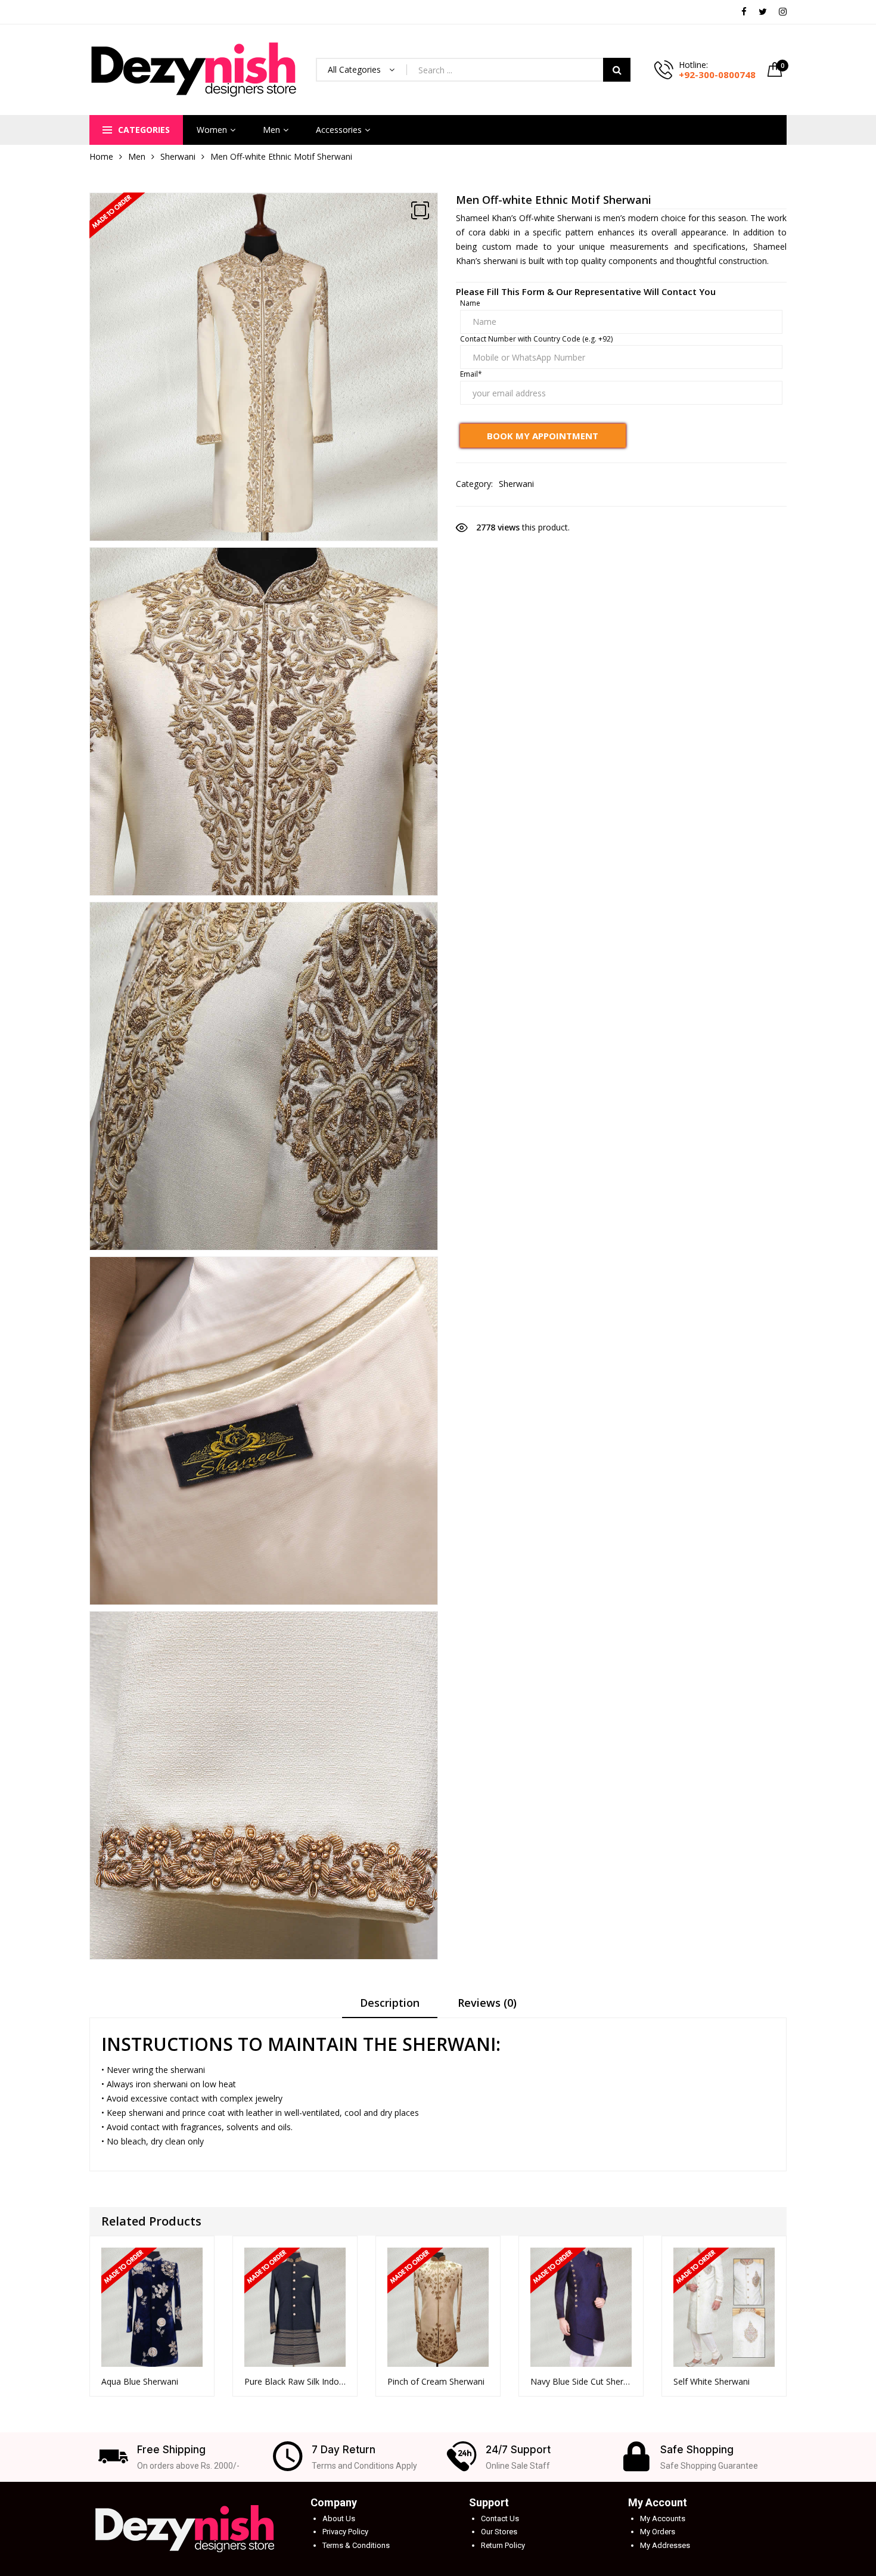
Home (101, 156)
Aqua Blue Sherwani (140, 2381)
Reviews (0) (487, 2003)
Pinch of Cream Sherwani (436, 2381)
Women (212, 130)
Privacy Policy (345, 2532)
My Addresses (665, 2545)
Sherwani (178, 156)
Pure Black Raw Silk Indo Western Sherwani (295, 2381)
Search (617, 70)
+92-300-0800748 (717, 75)
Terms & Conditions (356, 2545)
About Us (339, 2518)
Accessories (339, 130)
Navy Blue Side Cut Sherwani (581, 2381)
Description (390, 2003)
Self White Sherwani (712, 2381)
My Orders (658, 2532)
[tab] (390, 2007)
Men (271, 130)
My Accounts (663, 2518)
